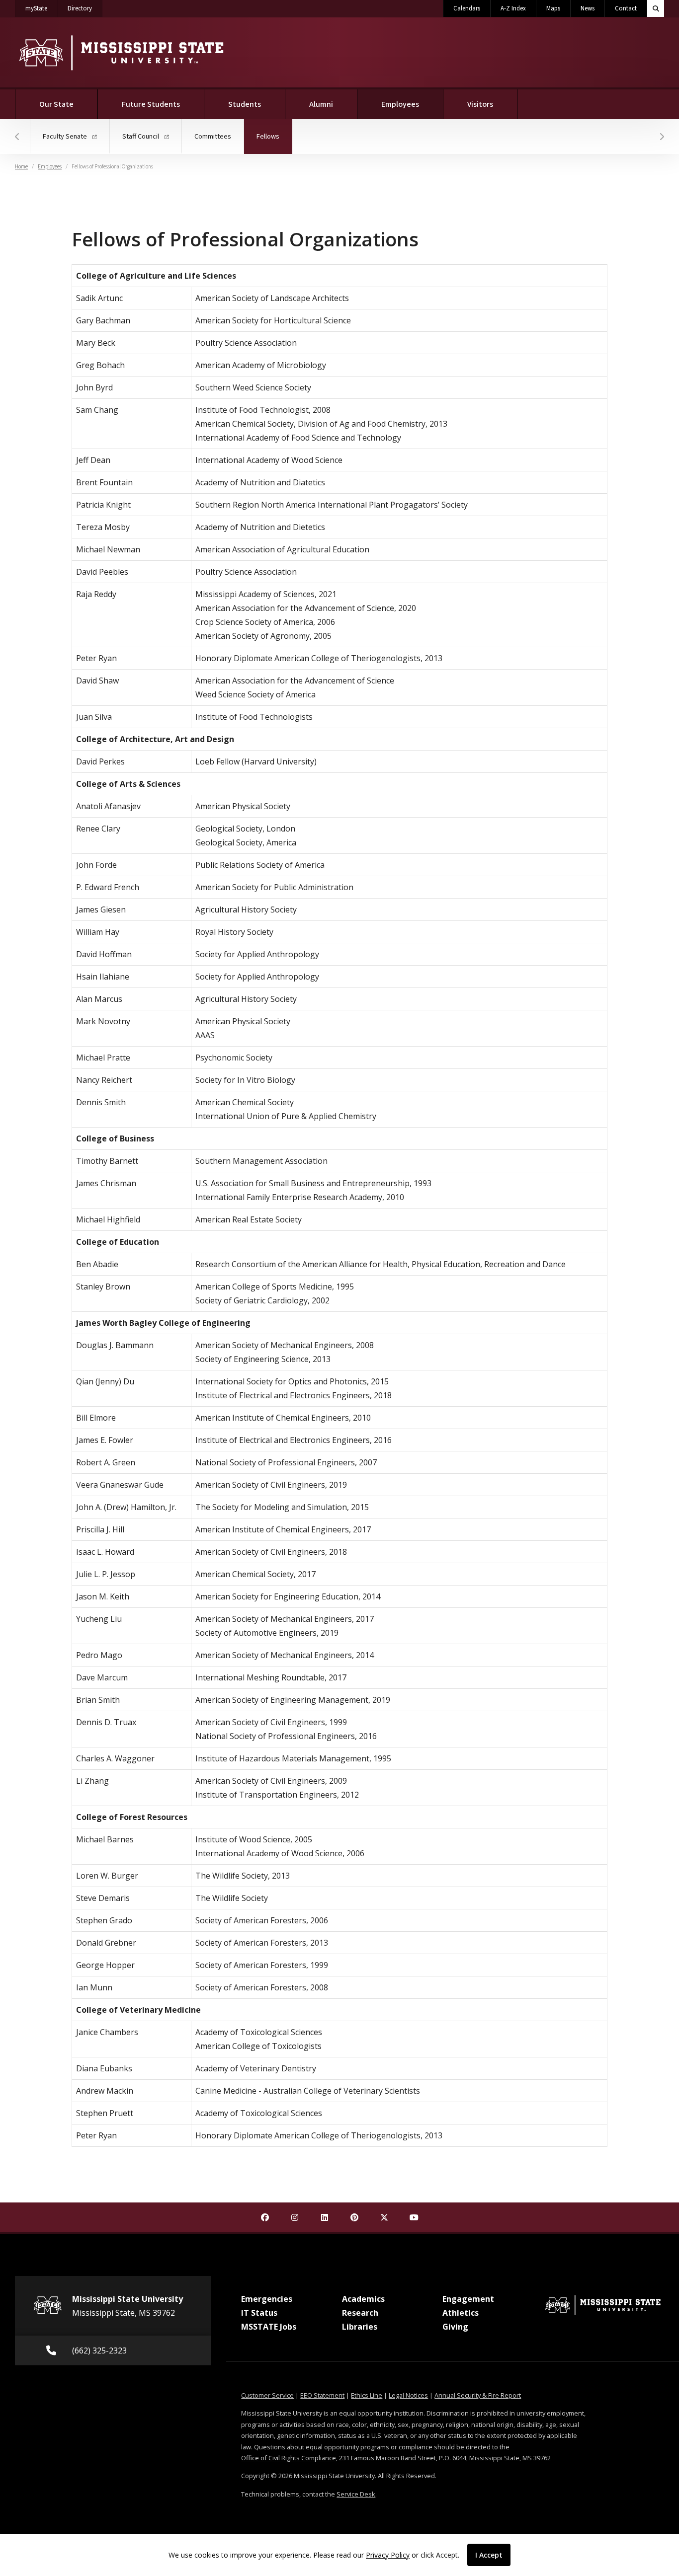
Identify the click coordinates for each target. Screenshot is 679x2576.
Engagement (468, 2299)
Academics (363, 2299)
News (588, 8)
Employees (412, 104)
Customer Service (267, 2395)
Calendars (467, 8)
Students (245, 104)
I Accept (489, 2555)
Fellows (274, 136)
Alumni (321, 104)
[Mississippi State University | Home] (121, 52)
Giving (455, 2327)
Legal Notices (408, 2395)
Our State (56, 104)
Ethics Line (367, 2395)
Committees (213, 136)
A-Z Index (513, 8)
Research (360, 2313)
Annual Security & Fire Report (478, 2395)
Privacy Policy (388, 2555)
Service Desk (356, 2494)
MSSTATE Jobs (269, 2327)
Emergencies (267, 2299)
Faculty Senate (66, 136)
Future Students (151, 104)
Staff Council (141, 136)
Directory (85, 8)
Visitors (480, 104)
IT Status (259, 2313)
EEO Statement (322, 2395)
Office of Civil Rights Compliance (289, 2458)
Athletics (461, 2313)
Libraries (360, 2327)
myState (42, 8)
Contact (626, 8)
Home (21, 167)
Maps (553, 8)
